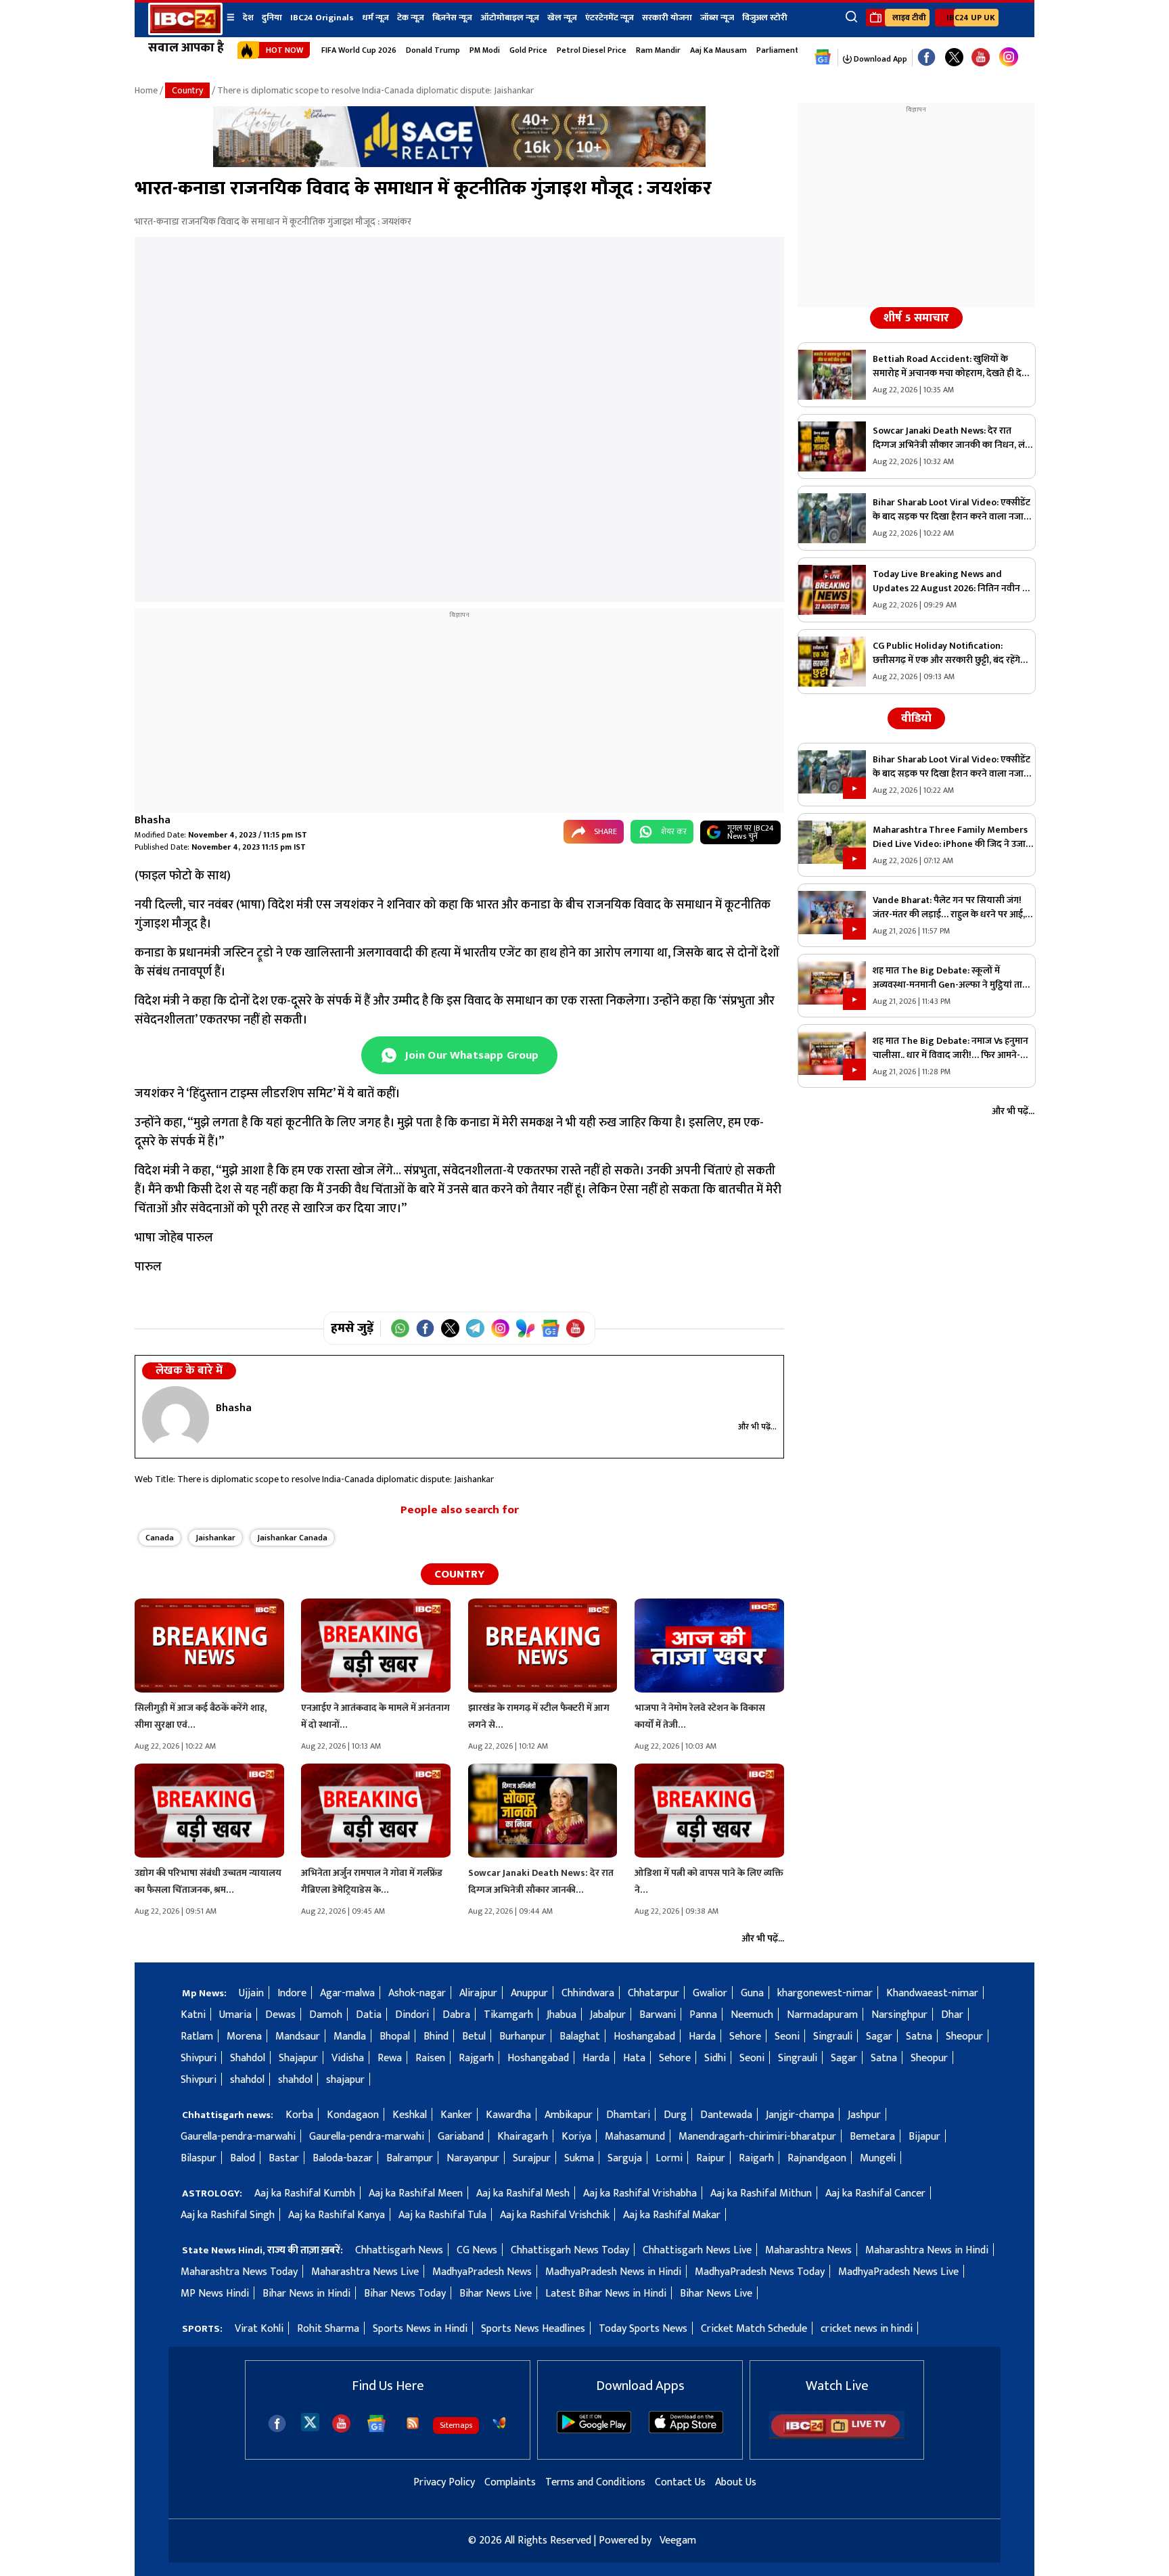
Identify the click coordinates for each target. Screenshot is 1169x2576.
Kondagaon (353, 2115)
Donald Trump (433, 50)
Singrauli (833, 2037)
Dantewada (726, 2115)
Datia (369, 2015)
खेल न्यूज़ (562, 18)
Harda (702, 2037)
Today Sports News (643, 2329)
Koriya (576, 2137)
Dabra (456, 2015)
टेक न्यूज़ (411, 18)
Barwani (658, 2015)
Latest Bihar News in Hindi (606, 2294)
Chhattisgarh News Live (697, 2250)
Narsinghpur (899, 2015)
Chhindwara (588, 1993)
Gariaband (461, 2137)
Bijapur (924, 2137)
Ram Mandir (658, 50)
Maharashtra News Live (365, 2272)
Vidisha (348, 2058)
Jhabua (561, 2015)
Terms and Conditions (595, 2482)
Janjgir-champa (800, 2115)
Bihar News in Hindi (306, 2294)
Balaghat (580, 2037)
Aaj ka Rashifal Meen (416, 2193)
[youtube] (981, 58)
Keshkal (410, 2115)
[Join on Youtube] (575, 1328)
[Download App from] (594, 2430)
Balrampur (410, 2158)
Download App (879, 59)
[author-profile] (176, 1419)
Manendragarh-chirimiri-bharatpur (757, 2137)
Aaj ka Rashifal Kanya (337, 2215)
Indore (292, 1993)
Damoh (326, 2015)
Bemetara (872, 2137)
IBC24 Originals (322, 18)
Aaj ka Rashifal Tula (442, 2215)
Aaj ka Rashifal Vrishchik (555, 2215)
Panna (703, 2015)
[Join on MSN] (525, 1328)
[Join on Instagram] (500, 1328)
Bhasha (153, 820)
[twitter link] (954, 58)
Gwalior (710, 1993)
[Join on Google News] (550, 1328)
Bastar (284, 2158)
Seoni (787, 2037)
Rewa (390, 2058)
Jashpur (864, 2115)
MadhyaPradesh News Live (898, 2272)
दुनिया (272, 18)
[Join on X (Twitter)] (450, 1328)
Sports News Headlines (533, 2329)
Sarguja (625, 2158)
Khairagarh (523, 2137)
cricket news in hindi (867, 2329)
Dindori (412, 2015)
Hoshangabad (644, 2037)
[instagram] (1009, 57)
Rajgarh (476, 2058)
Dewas (280, 2015)
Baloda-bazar (343, 2158)
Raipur (711, 2158)
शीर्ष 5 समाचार (916, 318)
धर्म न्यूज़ (375, 18)
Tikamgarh (508, 2015)
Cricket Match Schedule (754, 2329)
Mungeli (878, 2158)
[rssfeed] (413, 2423)
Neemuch (752, 2015)
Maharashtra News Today (239, 2272)
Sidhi (715, 2058)
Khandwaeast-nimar (932, 1993)
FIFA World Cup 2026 (359, 50)
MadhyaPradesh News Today (760, 2272)
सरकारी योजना (667, 18)
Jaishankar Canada (292, 1538)
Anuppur (529, 1993)
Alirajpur (478, 1993)
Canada (160, 1538)
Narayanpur (473, 2158)
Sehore (745, 2037)
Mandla (350, 2037)
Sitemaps (456, 2425)
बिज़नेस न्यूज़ (452, 18)
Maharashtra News (808, 2250)
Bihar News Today (405, 2294)
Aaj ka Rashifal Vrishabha (640, 2193)
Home (146, 90)
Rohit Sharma (328, 2329)
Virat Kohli (259, 2329)
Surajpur (532, 2158)
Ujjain (251, 1993)
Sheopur (964, 2037)
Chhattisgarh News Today (570, 2250)
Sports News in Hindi (420, 2329)
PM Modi (485, 50)
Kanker (456, 2115)
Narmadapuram (822, 2015)
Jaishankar (215, 1538)
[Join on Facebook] (425, 1328)
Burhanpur (523, 2037)
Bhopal (395, 2037)
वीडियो (916, 718)
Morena (244, 2037)
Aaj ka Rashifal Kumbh (305, 2193)
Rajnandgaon (817, 2158)
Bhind (436, 2037)
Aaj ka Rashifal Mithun (761, 2193)
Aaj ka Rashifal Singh (228, 2215)
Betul (474, 2037)
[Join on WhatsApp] (400, 1328)
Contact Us (680, 2482)
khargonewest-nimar (825, 1993)
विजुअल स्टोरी (765, 18)
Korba (299, 2115)
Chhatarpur (654, 1993)
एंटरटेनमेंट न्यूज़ (610, 18)
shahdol (247, 2080)
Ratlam (197, 2037)
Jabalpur (608, 2015)
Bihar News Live (496, 2294)
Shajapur (298, 2058)
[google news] (823, 57)
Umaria (235, 2015)
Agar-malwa (347, 1993)
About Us (736, 2482)
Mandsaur (298, 2037)
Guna (752, 1993)
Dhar (952, 2015)
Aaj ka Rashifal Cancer (875, 2193)
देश (248, 18)
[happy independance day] (459, 164)
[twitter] (310, 2421)
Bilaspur (199, 2158)
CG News (477, 2250)
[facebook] (277, 2423)
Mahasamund (635, 2137)
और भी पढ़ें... (757, 1427)
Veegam (678, 2540)
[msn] (499, 2423)
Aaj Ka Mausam (718, 50)
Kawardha (508, 2115)
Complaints (510, 2482)
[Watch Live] (837, 2436)
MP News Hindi (215, 2294)
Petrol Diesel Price (592, 50)
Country (187, 90)
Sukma (579, 2158)
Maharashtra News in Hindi (927, 2250)
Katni (193, 2015)
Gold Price (528, 50)
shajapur (345, 2080)
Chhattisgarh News (399, 2250)
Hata (634, 2058)
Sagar (879, 2037)
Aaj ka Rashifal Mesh (523, 2193)
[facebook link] (926, 58)
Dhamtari (628, 2115)
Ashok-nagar (417, 1993)
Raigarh (756, 2158)
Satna (919, 2037)
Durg (675, 2115)
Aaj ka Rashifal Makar (672, 2215)
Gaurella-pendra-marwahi (238, 2137)
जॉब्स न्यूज (717, 18)
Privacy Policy (444, 2482)
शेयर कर (674, 831)
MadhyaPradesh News (482, 2272)
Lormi (669, 2158)
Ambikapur (569, 2115)
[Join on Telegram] (475, 1328)
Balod (243, 2158)
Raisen (430, 2058)
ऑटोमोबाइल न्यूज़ (510, 18)
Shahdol (248, 2058)
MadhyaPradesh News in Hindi (613, 2272)
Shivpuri (199, 2058)
